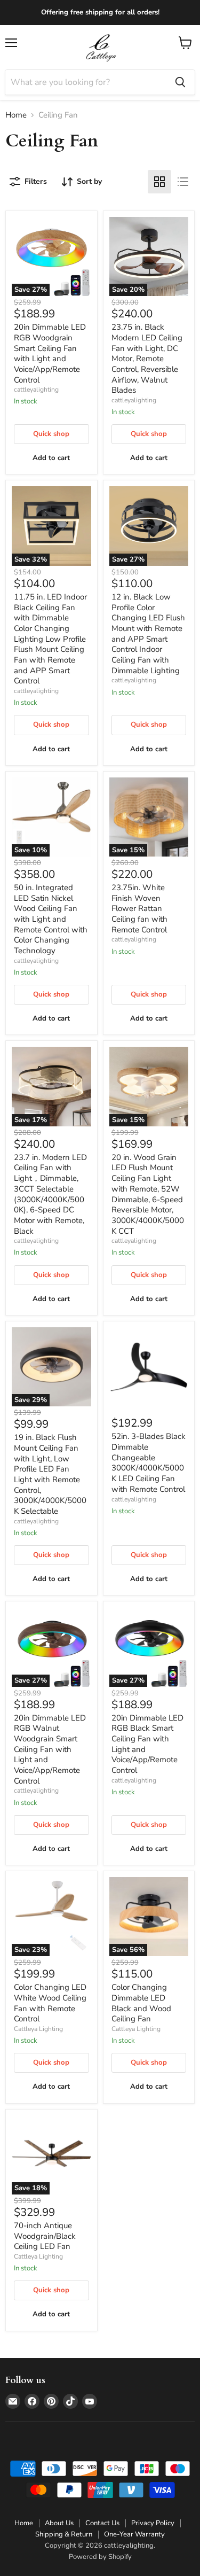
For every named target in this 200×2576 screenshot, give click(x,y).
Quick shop (51, 434)
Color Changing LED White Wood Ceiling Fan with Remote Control (50, 2003)
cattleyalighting (36, 390)
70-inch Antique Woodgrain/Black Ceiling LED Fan (45, 2236)
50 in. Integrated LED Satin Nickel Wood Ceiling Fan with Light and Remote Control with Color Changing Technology (51, 919)
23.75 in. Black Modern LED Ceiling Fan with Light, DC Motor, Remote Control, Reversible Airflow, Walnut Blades (147, 359)
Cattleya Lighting (38, 2029)
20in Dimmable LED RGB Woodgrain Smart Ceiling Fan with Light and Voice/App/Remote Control (50, 353)
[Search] (180, 82)
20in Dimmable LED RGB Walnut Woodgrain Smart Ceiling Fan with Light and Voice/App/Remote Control (50, 1749)
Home (16, 115)
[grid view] (159, 182)
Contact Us (102, 2523)
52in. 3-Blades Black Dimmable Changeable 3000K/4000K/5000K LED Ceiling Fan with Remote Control (149, 1462)
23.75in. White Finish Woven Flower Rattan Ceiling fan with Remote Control (139, 909)
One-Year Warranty (134, 2534)
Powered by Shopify (100, 2557)
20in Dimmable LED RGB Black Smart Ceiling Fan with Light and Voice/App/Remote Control (147, 1744)
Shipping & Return (64, 2534)
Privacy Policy (153, 2523)
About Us (59, 2523)
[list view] (183, 182)
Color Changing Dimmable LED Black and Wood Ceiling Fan (141, 2003)
